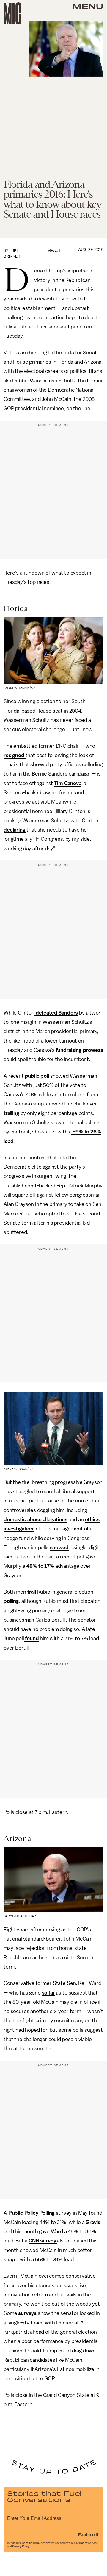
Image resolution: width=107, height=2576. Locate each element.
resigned (15, 755)
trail (32, 1592)
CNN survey (43, 2241)
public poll (37, 1076)
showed (59, 1547)
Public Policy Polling (32, 2213)
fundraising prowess (79, 1050)
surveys (28, 2313)
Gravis (93, 2222)
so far (48, 1993)
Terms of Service (87, 2543)
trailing (12, 1113)
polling (11, 1601)
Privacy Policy (21, 2546)
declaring (15, 830)
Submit (89, 2534)
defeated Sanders (56, 1013)
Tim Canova (68, 783)
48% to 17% (40, 1566)
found (32, 1638)
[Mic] (12, 13)
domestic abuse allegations (36, 1519)
